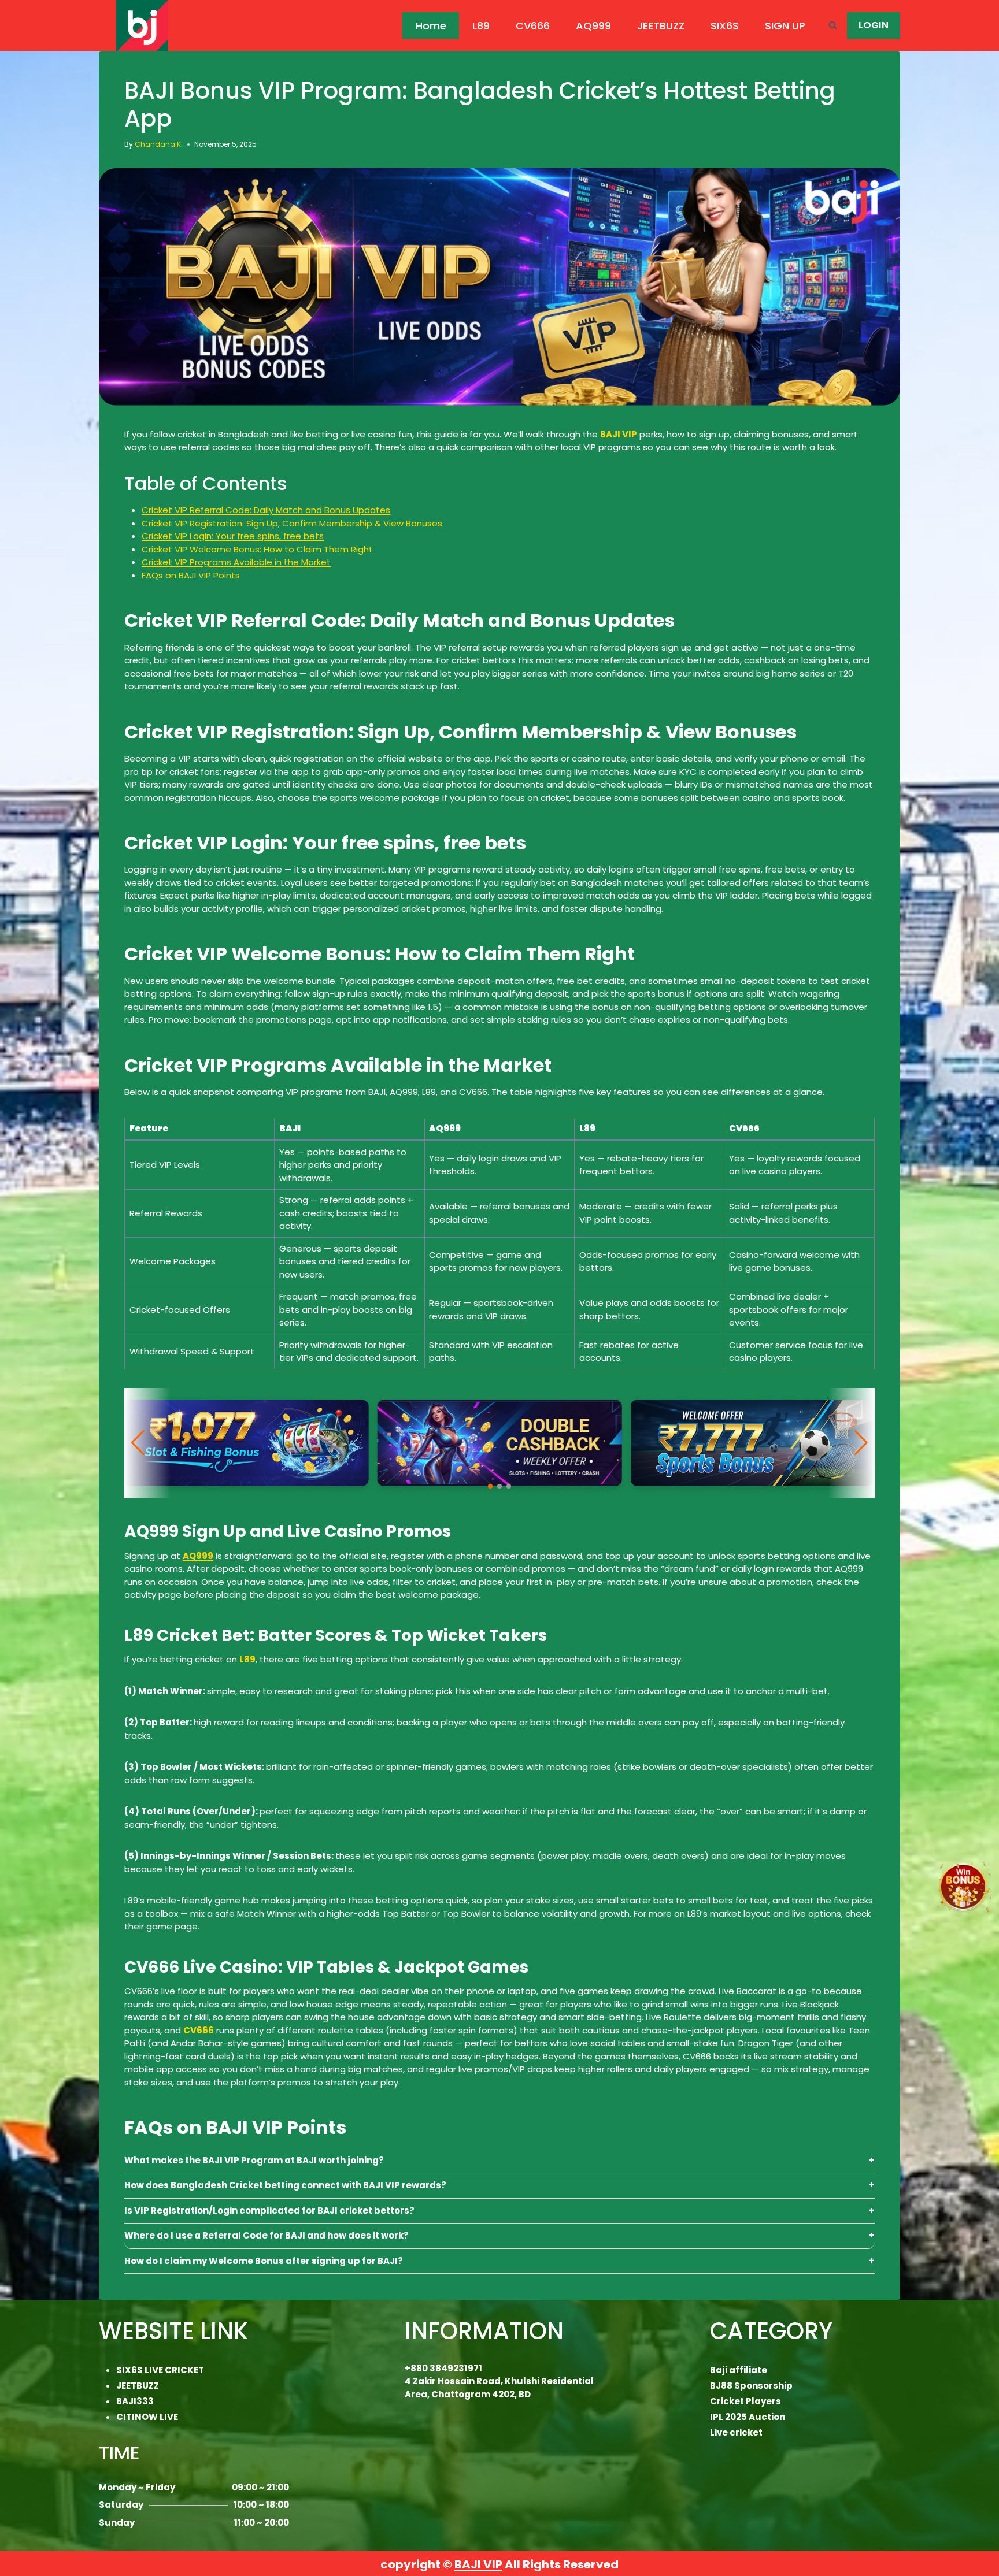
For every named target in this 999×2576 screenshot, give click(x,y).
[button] (490, 1486)
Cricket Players (745, 2401)
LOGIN (874, 25)
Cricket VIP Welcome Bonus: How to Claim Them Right (257, 549)
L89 (481, 26)
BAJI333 (135, 2401)
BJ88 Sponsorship (751, 2386)
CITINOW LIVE (147, 2417)
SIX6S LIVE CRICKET (160, 2370)
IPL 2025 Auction (748, 2417)
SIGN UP (785, 26)
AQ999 (593, 26)
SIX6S (725, 26)
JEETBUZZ (661, 26)
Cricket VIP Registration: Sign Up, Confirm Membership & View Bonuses (292, 523)
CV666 (533, 26)
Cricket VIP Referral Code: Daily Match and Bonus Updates (266, 510)
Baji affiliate (739, 2370)
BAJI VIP (478, 2564)
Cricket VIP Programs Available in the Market (236, 562)
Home (431, 26)
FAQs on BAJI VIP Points (191, 575)
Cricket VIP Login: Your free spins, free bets (233, 536)
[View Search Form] (832, 26)
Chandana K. (159, 144)
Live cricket (736, 2432)
